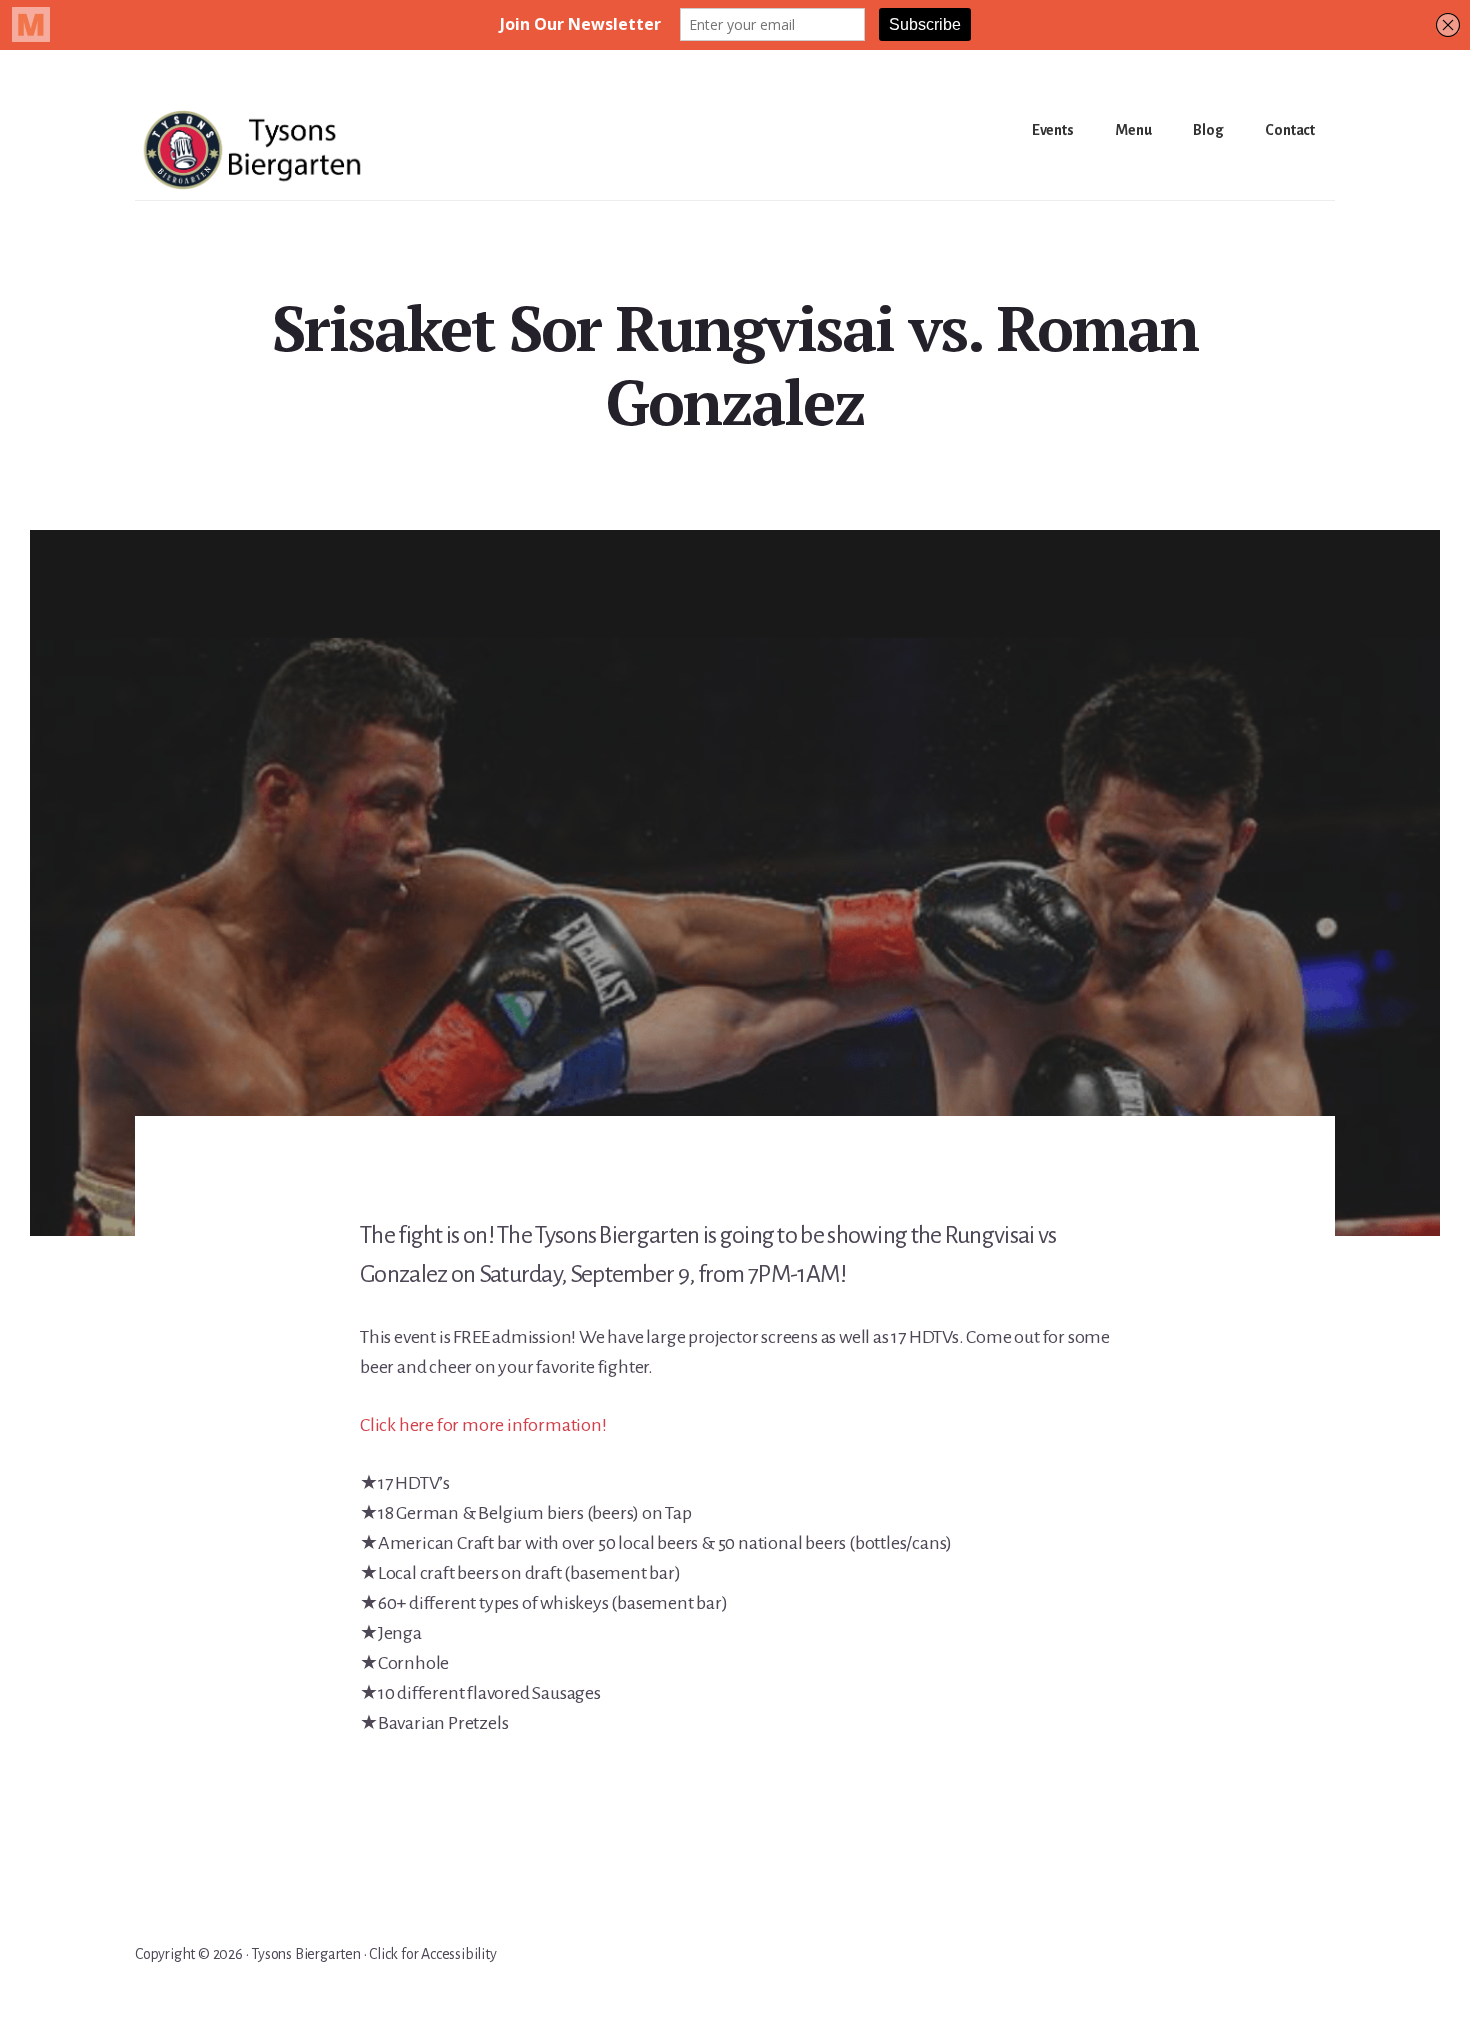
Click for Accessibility (432, 1954)
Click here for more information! (483, 1425)
